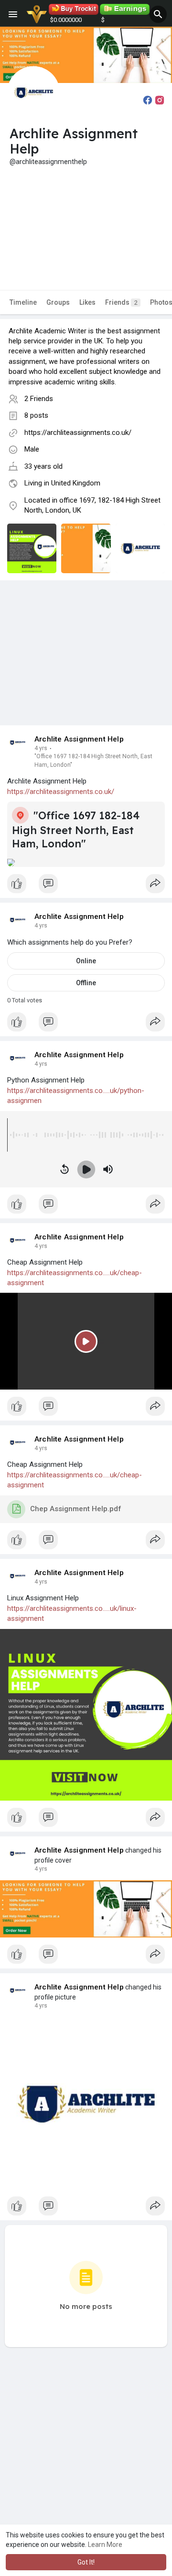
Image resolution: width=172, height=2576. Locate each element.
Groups (58, 302)
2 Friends (39, 399)
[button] (158, 14)
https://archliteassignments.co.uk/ (78, 433)
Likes (87, 302)
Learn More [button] (105, 2545)
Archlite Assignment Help (79, 739)
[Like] (86, 886)
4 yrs (41, 748)
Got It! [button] (86, 2562)
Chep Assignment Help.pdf (76, 1509)
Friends (121, 302)
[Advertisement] (86, 221)
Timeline (23, 302)
